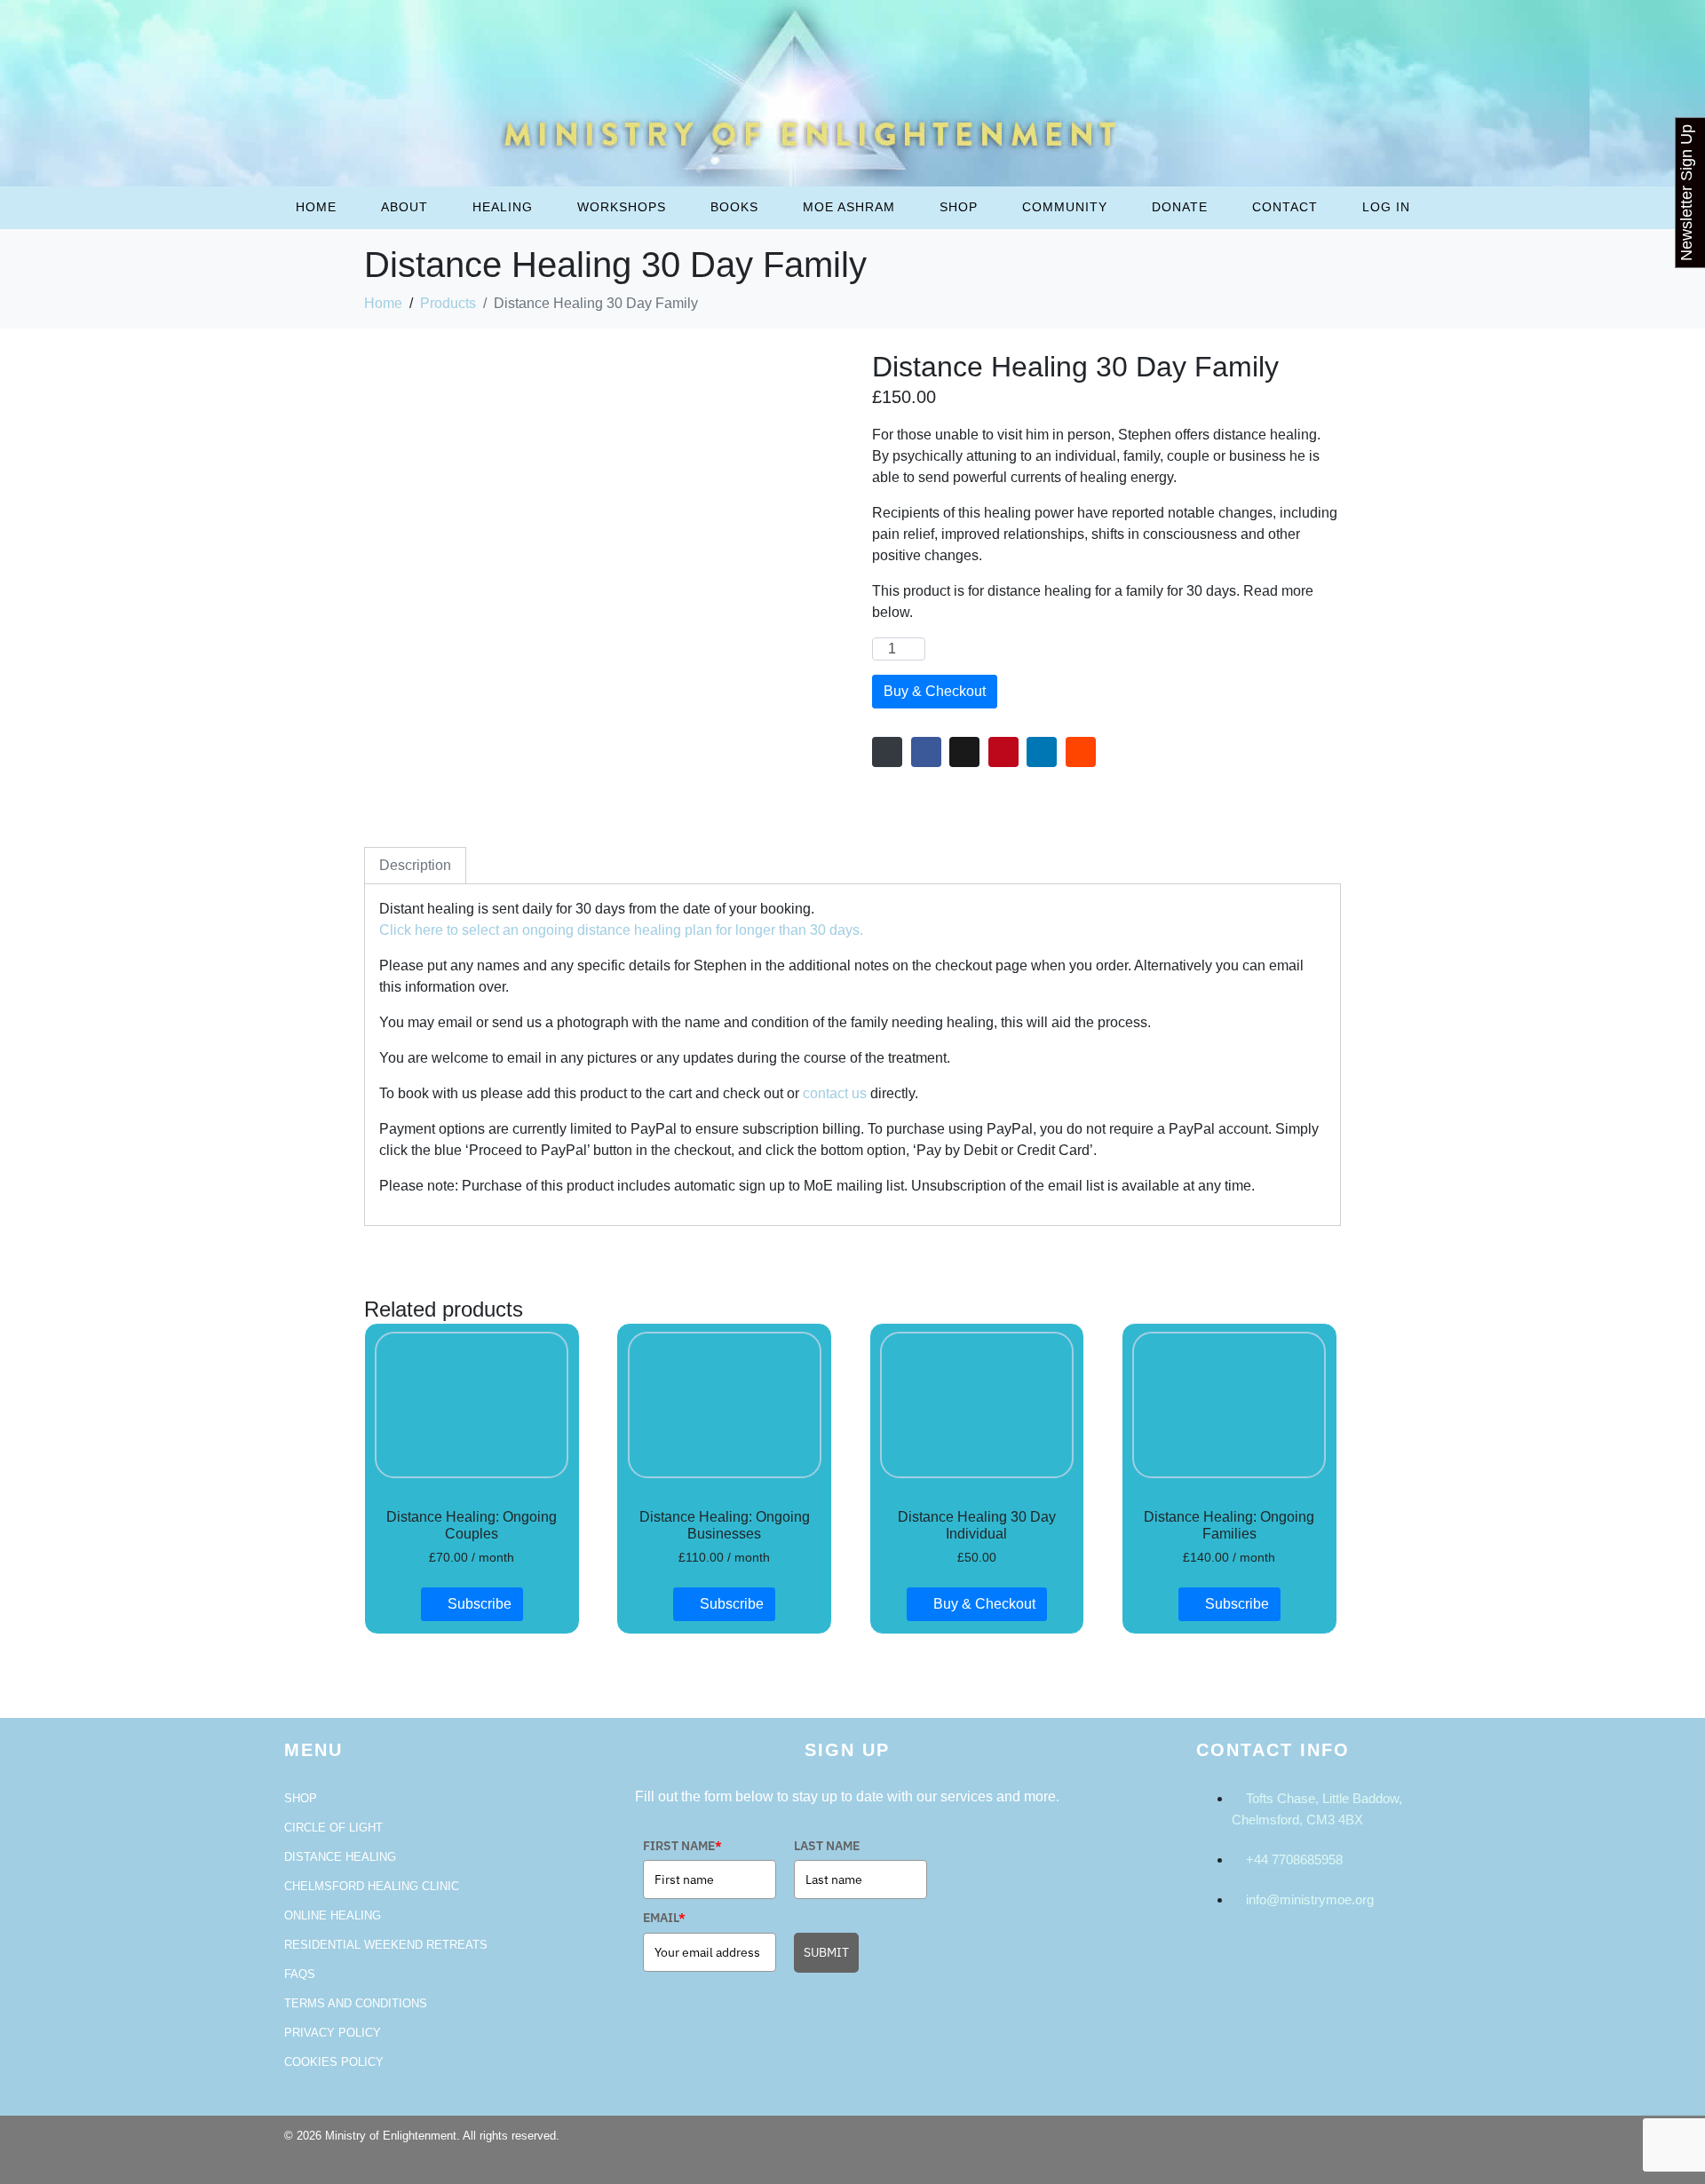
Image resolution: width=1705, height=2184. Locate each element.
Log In (1386, 207)
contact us (835, 1093)
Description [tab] (415, 865)
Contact (1285, 207)
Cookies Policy (334, 2062)
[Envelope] (1399, 2147)
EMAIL (664, 1918)
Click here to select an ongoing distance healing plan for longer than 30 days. (621, 930)
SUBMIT (826, 1952)
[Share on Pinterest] (1003, 752)
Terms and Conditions (356, 2003)
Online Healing (333, 1915)
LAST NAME (827, 1846)
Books (734, 207)
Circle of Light (333, 1828)
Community (1065, 207)
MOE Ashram (849, 207)
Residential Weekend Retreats (386, 1945)
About (404, 207)
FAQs (300, 1974)
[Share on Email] (887, 752)
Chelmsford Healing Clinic (372, 1886)
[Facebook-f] (1351, 2147)
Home (316, 207)
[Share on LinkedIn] (1042, 752)
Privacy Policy (333, 2033)
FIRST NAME (682, 1846)
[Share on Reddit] (1081, 752)
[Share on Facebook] (926, 752)
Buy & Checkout (935, 691)
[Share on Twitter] (964, 752)
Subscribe (480, 1604)
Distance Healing (340, 1857)
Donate (1180, 207)
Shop (959, 207)
